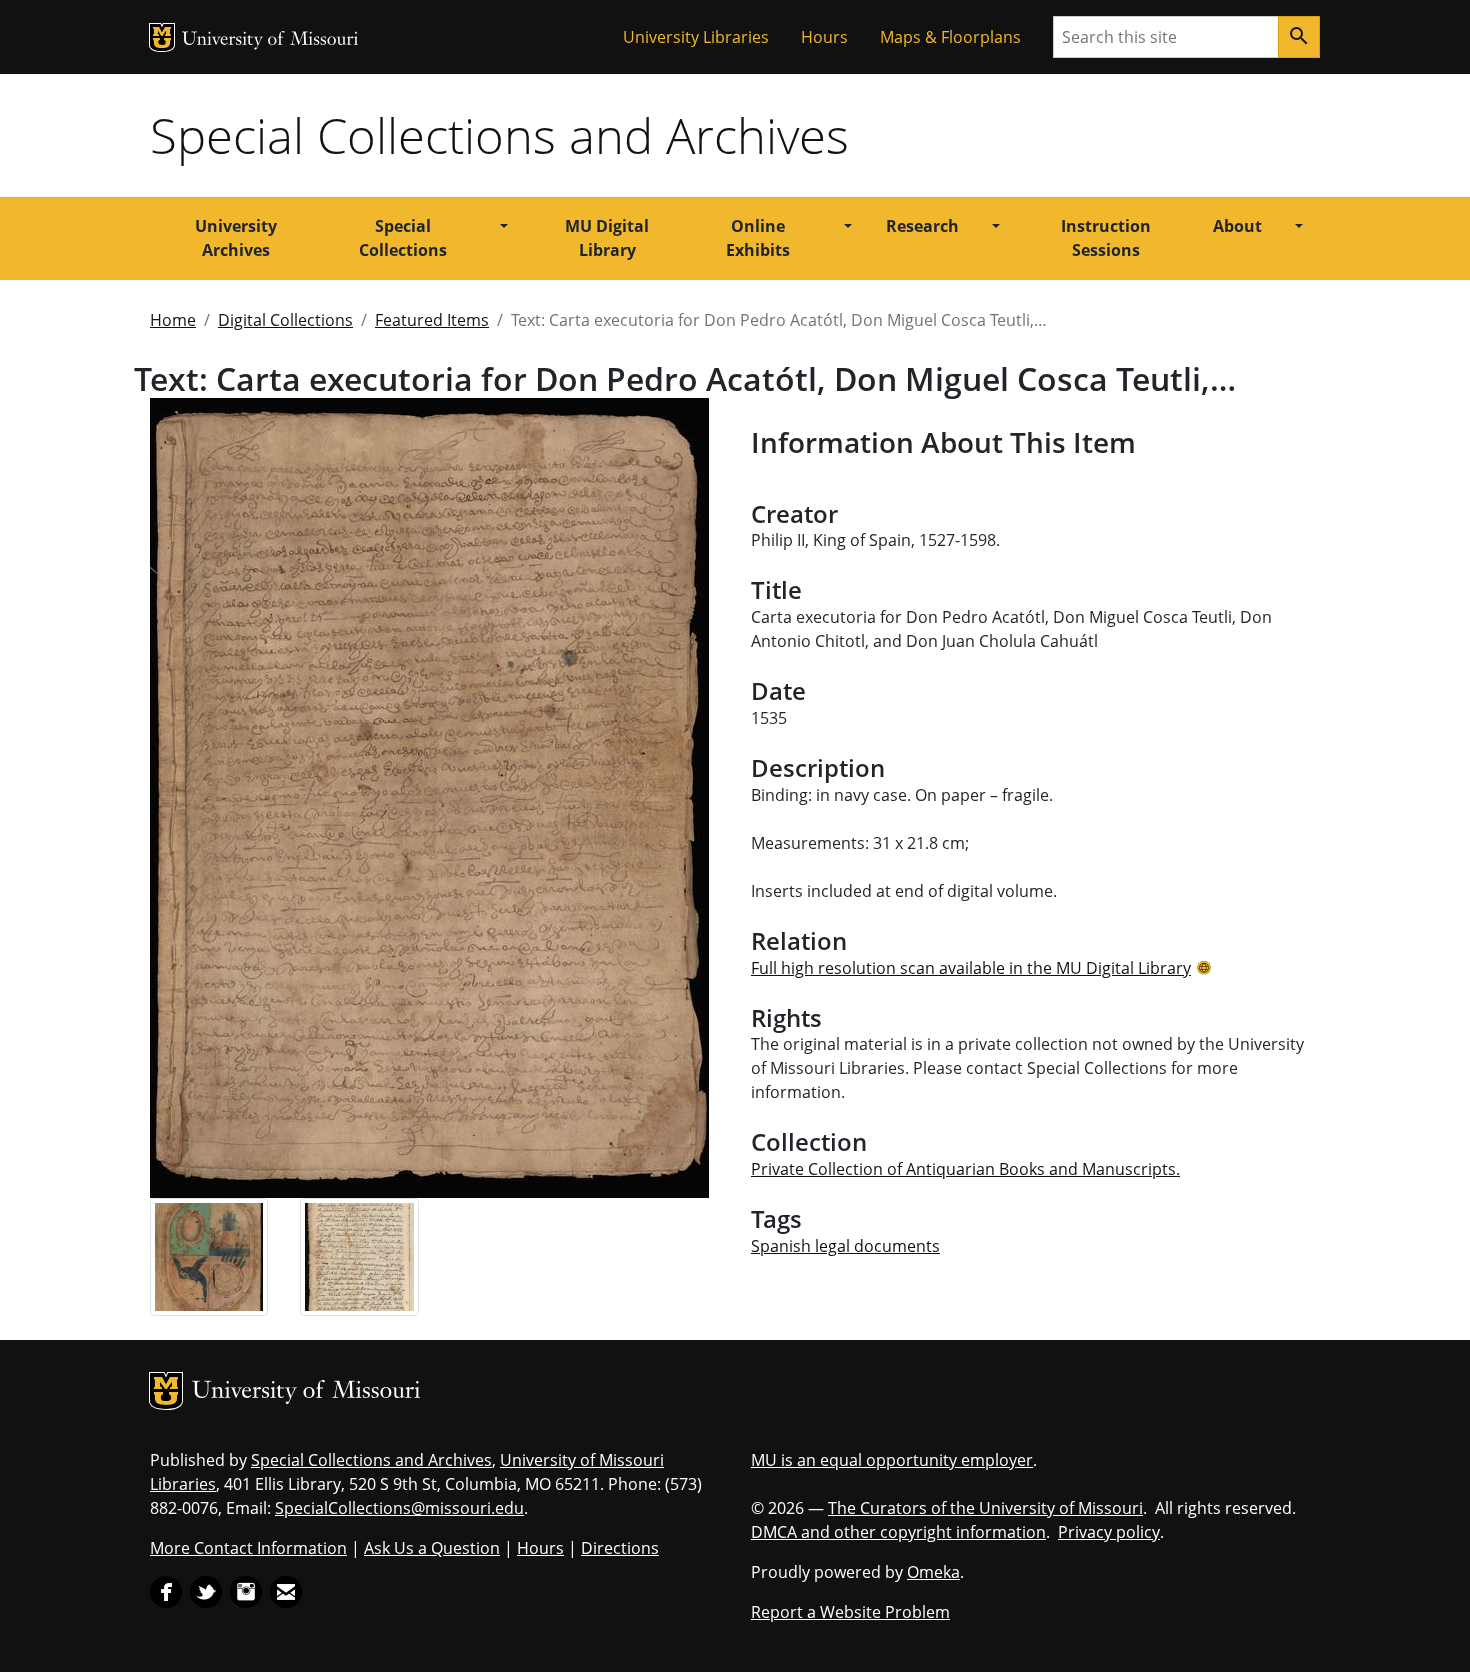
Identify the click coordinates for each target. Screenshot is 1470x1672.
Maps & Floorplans (950, 37)
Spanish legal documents (845, 1246)
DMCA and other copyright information (898, 1532)
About (1237, 226)
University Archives (236, 238)
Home (173, 320)
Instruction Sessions (1106, 238)
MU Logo (162, 37)
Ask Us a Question (432, 1548)
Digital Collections (285, 320)
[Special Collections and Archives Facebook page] (166, 1591)
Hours (824, 37)
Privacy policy (1109, 1532)
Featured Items (432, 320)
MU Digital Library (607, 238)
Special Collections (403, 238)
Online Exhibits (758, 238)
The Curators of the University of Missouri (985, 1508)
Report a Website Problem (850, 1612)
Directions (620, 1548)
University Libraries (696, 37)
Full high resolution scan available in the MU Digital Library (971, 968)
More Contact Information (248, 1548)
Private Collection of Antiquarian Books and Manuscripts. (965, 1169)
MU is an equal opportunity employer (892, 1460)
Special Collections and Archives (499, 135)
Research (922, 226)
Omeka (933, 1572)
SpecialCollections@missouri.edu (399, 1508)
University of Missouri (270, 40)
